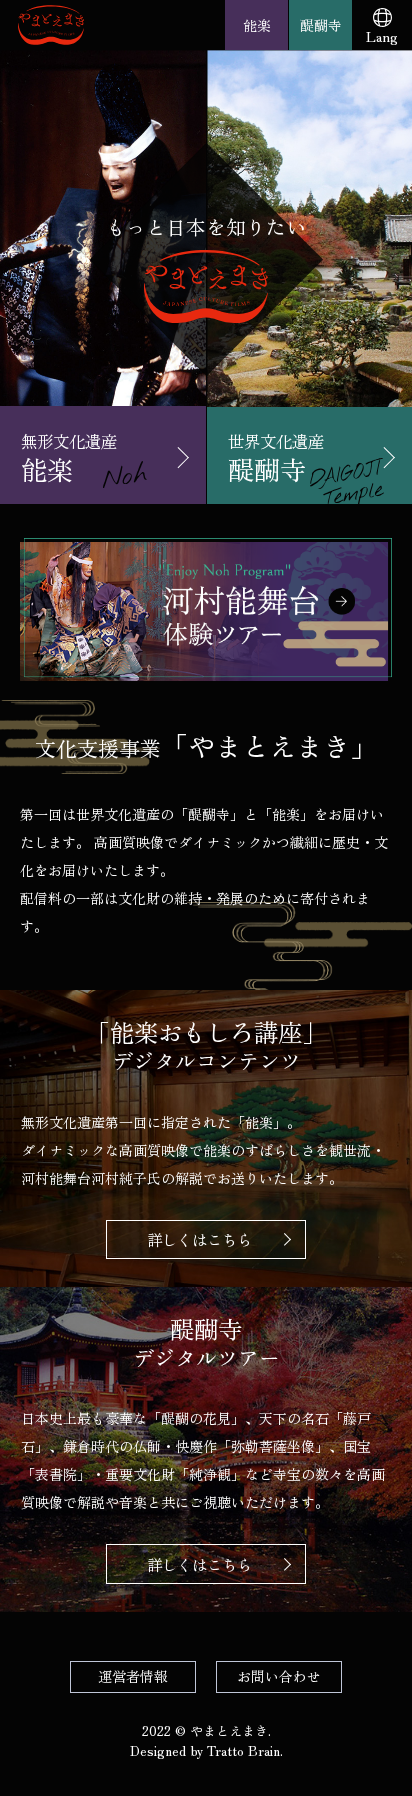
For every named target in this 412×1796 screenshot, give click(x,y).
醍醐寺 (321, 25)
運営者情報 (133, 1676)
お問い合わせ (279, 1676)
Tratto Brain (243, 1750)
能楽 (257, 25)
